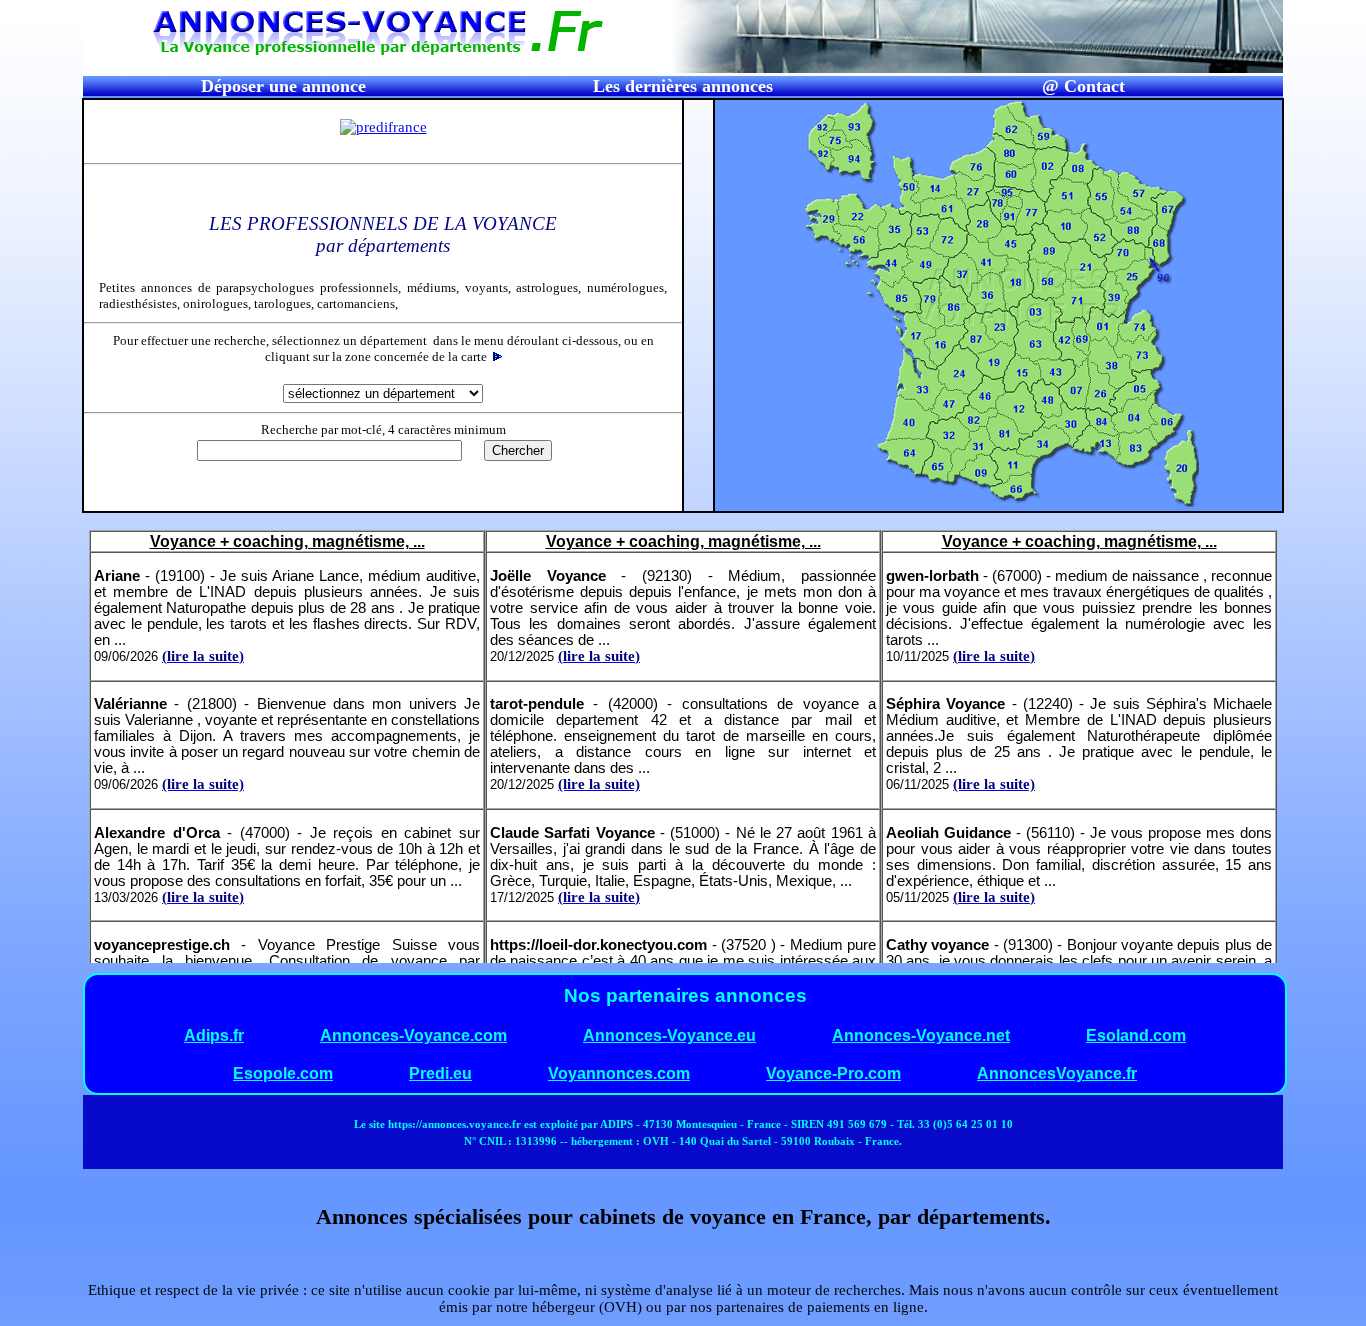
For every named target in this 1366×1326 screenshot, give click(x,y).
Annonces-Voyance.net (921, 1035)
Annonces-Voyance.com (413, 1035)
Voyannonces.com (619, 1073)
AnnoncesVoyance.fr (1057, 1073)
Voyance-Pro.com (833, 1073)
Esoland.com (1136, 1035)
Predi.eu (440, 1073)
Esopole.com (283, 1073)
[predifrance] (383, 127)
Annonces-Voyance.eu (669, 1035)
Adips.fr (214, 1035)
